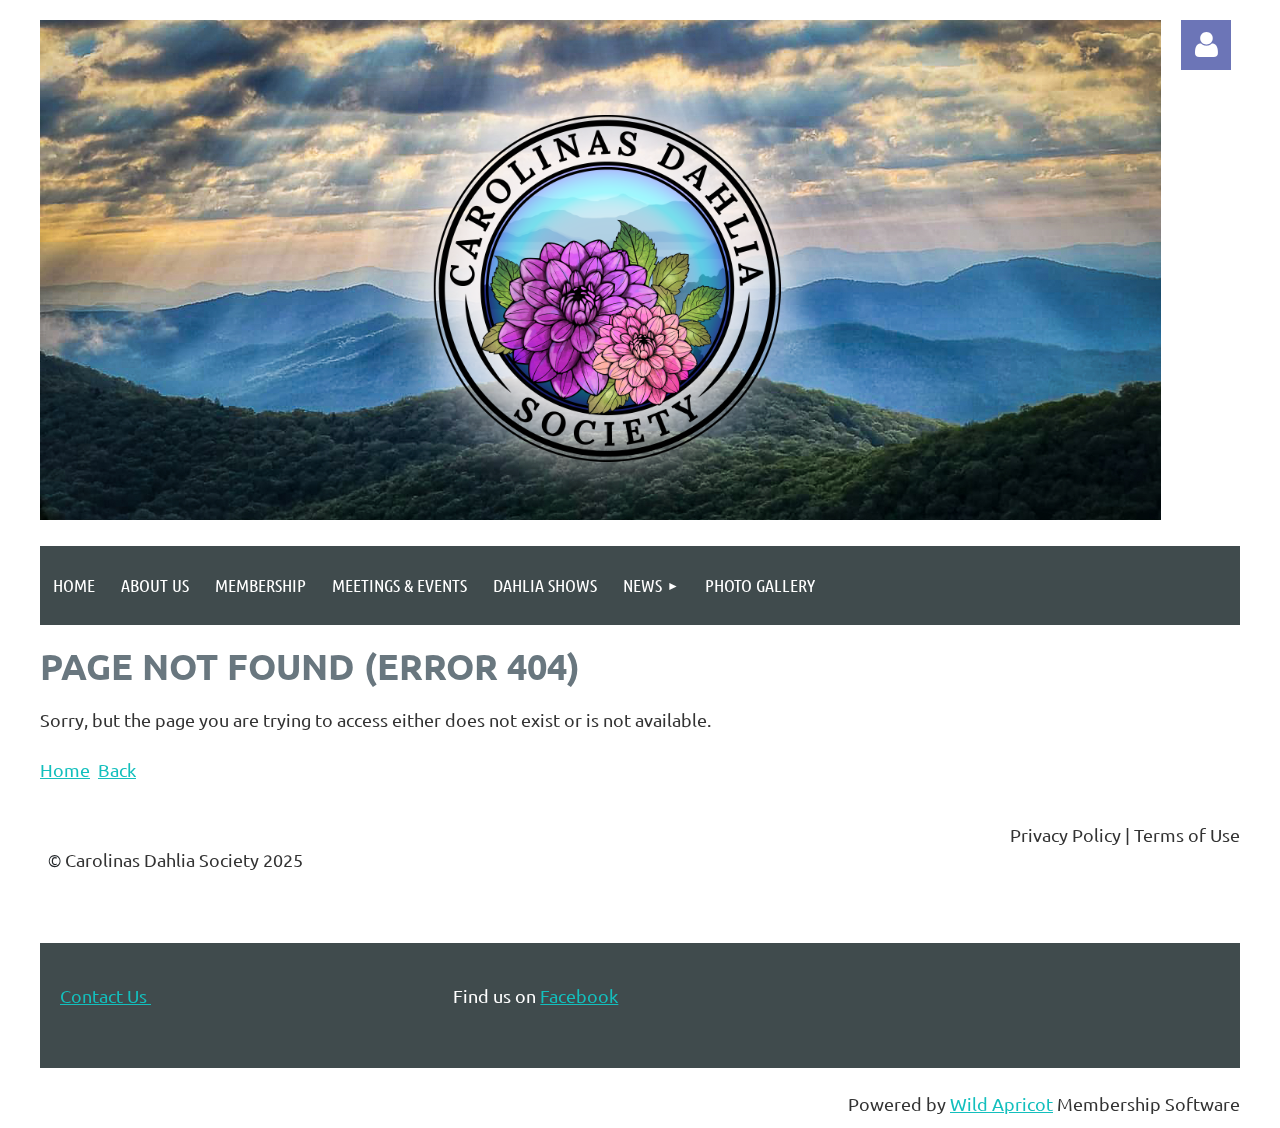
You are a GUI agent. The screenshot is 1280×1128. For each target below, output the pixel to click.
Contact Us (105, 995)
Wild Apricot (1001, 1103)
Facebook (579, 995)
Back (117, 769)
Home (65, 769)
